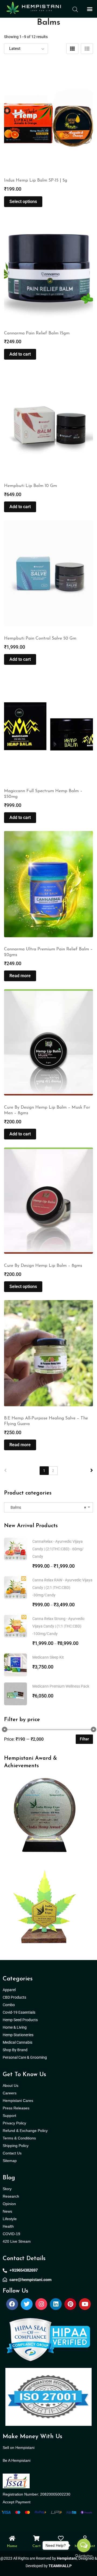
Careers (10, 2093)
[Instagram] (41, 2304)
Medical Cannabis (18, 2042)
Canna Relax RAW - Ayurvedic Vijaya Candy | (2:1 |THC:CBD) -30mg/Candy (62, 1588)
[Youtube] (85, 2304)
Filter (84, 1739)
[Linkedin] (56, 2304)
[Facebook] (12, 2304)
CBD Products (14, 1997)
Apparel (9, 1990)
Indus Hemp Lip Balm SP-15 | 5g (36, 180)
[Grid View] (72, 49)
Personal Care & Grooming (25, 2057)
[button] (90, 9)
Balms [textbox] (47, 1507)
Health (8, 2226)
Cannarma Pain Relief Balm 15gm (37, 333)
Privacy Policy (14, 2123)
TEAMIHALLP (60, 2566)
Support (9, 2116)
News (7, 2211)
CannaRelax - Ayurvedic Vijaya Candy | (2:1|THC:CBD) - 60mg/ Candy (58, 1549)
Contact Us (12, 2153)
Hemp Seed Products (21, 2020)
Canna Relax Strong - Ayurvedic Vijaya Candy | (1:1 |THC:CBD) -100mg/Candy (58, 1626)
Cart (37, 2546)
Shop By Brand (15, 2050)
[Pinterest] (70, 2304)
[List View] (87, 49)
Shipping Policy (16, 2146)
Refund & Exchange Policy (25, 2131)
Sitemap (10, 2161)
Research (11, 2196)
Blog (9, 2178)
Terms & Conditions (19, 2138)
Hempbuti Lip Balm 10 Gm (30, 486)
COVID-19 (11, 2234)
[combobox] (48, 1507)
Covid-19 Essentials (22, 2012)
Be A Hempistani (17, 2460)
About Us (11, 2086)
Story (7, 2189)
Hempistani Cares (18, 2101)
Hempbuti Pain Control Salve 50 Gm (40, 639)
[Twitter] (27, 2304)
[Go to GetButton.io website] (84, 2556)
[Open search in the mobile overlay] (75, 9)
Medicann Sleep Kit (48, 1657)
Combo (9, 2005)
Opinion (9, 2204)
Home (12, 2546)
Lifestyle (10, 2219)
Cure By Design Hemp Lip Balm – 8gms (43, 1266)
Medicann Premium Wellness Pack (61, 1686)
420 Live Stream (17, 2241)
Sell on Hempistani (19, 2448)
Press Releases (16, 2108)
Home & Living (15, 2027)
